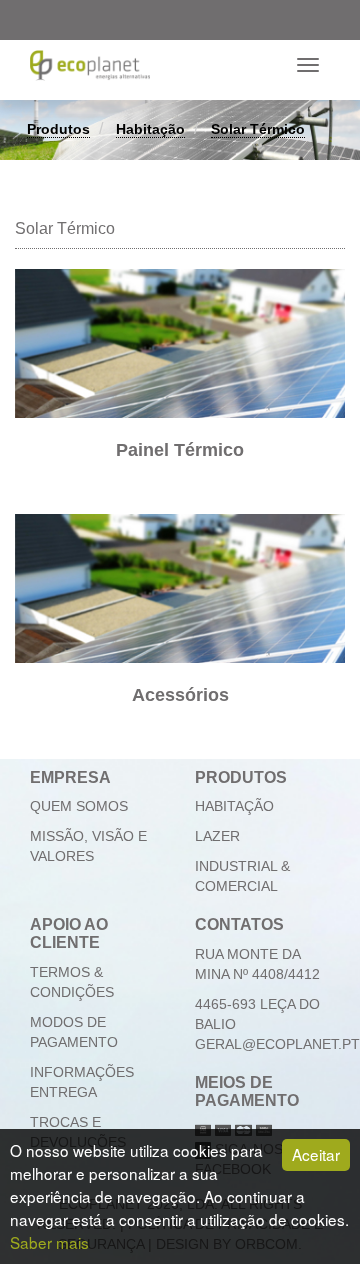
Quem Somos (79, 806)
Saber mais (49, 1242)
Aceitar (316, 1154)
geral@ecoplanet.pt (277, 1044)
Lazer (217, 836)
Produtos (58, 129)
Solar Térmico (258, 129)
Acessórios (180, 695)
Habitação (150, 129)
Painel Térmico (180, 450)
